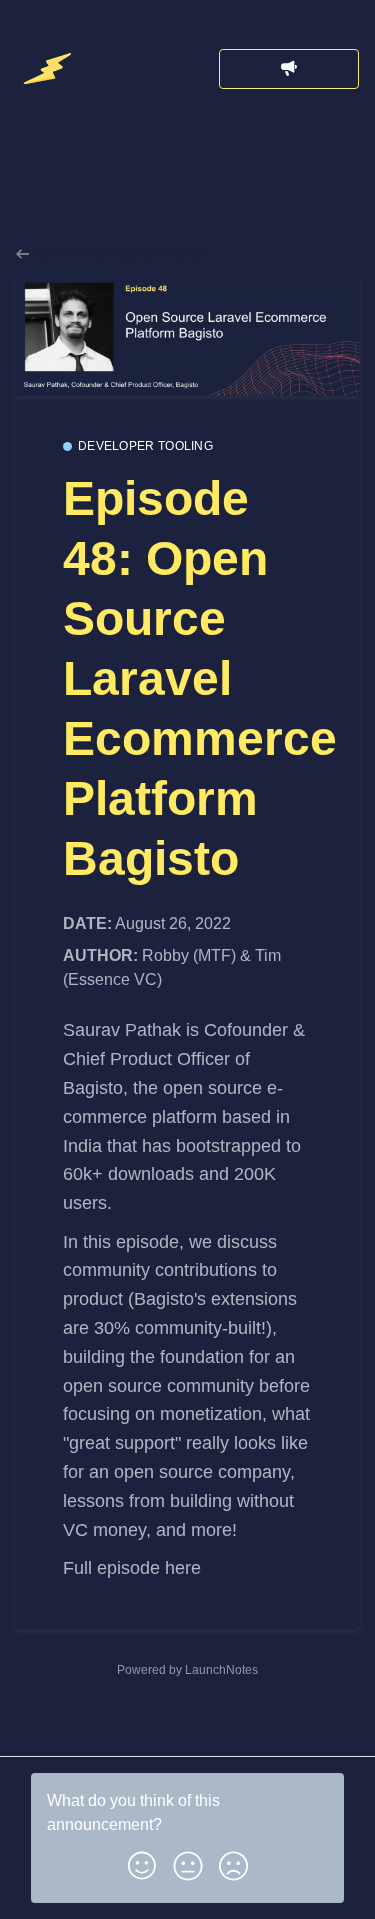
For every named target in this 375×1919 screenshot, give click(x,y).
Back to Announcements (118, 253)
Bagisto (93, 1088)
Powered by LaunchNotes (187, 1670)
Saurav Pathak (124, 1030)
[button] (142, 1862)
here (183, 1568)
